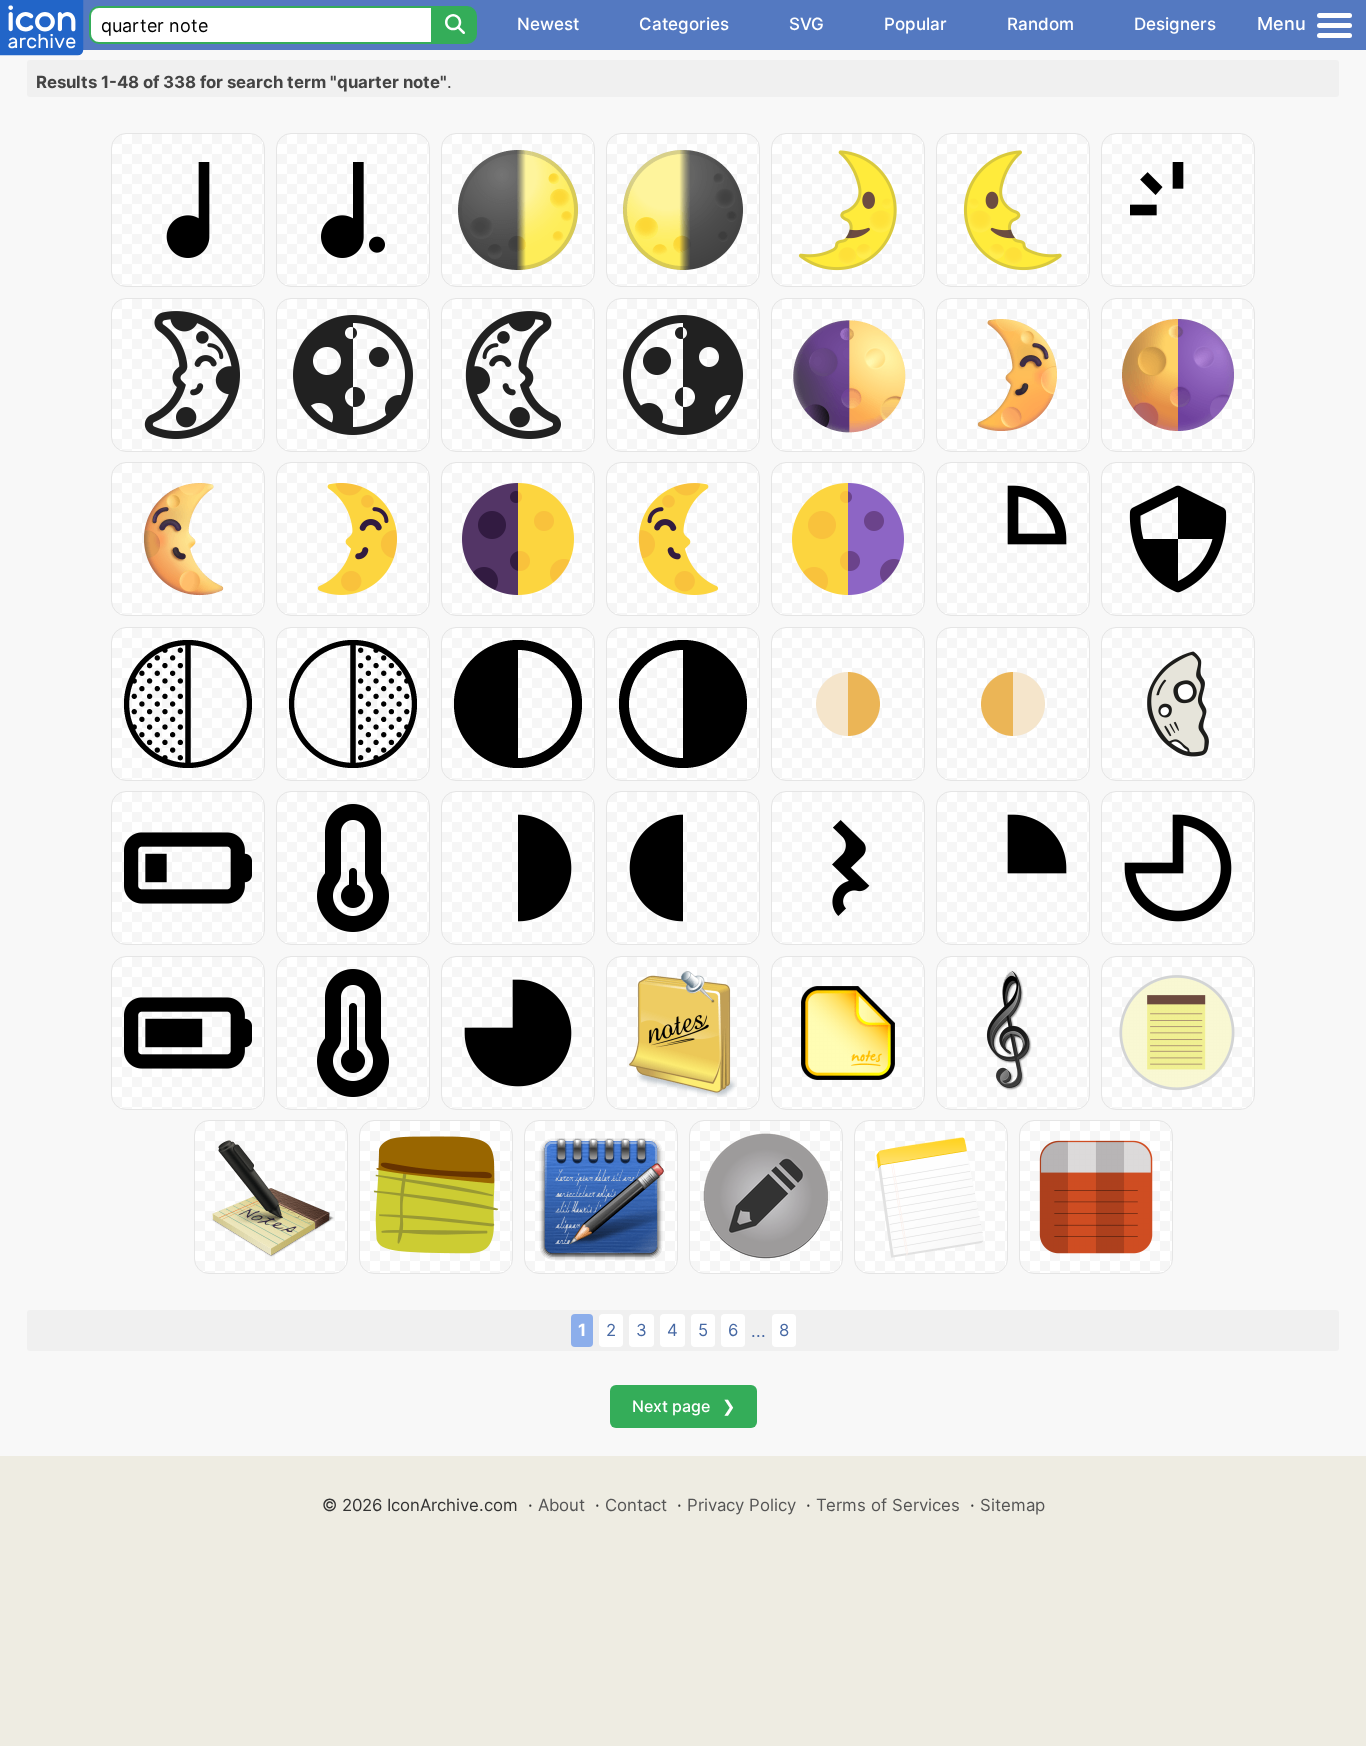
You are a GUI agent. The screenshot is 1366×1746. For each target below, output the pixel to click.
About (561, 1505)
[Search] (454, 25)
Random (1040, 24)
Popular (915, 24)
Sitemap (1012, 1505)
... (758, 1331)
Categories (684, 24)
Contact (636, 1505)
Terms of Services (888, 1505)
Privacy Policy (741, 1505)
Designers (1175, 24)
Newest (548, 24)
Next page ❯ (683, 1406)
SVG (806, 24)
